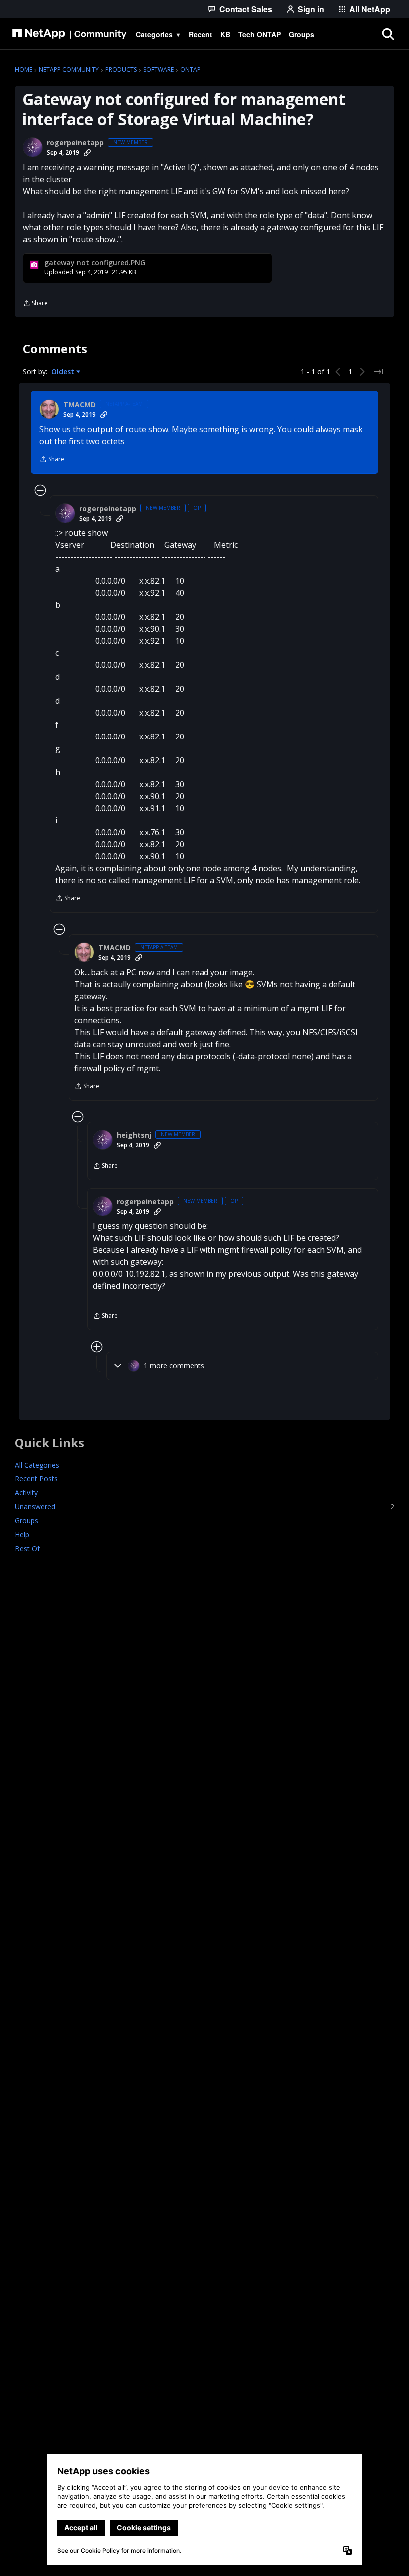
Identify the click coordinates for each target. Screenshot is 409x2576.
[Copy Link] (87, 153)
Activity (26, 1493)
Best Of (27, 1549)
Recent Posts (36, 1479)
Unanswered (204, 1507)
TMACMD (80, 405)
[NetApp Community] (69, 34)
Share (35, 304)
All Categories (37, 1465)
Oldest (64, 372)
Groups (27, 1521)
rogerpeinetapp (75, 143)
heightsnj (134, 1135)
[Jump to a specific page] (378, 372)
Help (22, 1535)
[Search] (388, 34)
